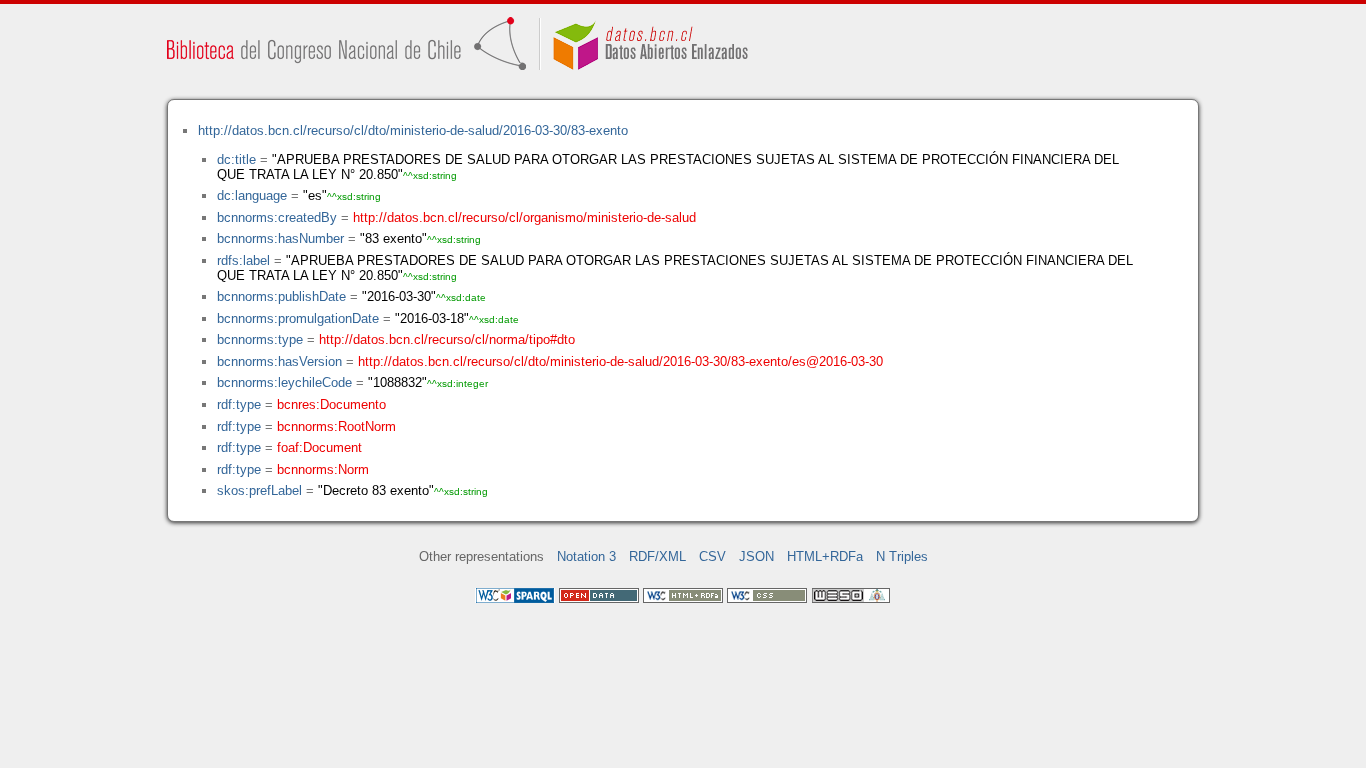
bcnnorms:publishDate (281, 296)
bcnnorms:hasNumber (280, 238)
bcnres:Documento (331, 404)
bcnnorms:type (260, 339)
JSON (756, 556)
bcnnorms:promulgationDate (298, 318)
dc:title (236, 159)
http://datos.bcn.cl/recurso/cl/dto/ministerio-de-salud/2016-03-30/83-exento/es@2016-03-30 (620, 361)
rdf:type (239, 404)
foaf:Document (319, 447)
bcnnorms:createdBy (277, 217)
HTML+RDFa (825, 556)
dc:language (252, 195)
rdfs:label (243, 260)
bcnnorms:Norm (323, 469)
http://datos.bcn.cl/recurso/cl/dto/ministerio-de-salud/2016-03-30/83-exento (413, 130)
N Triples (902, 556)
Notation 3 (586, 556)
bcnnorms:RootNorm (336, 426)
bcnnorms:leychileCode (284, 382)
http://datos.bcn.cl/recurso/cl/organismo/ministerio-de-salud (524, 217)
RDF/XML (657, 556)
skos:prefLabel (259, 490)
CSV (712, 556)
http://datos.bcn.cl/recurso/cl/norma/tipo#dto (447, 339)
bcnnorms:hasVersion (279, 361)
